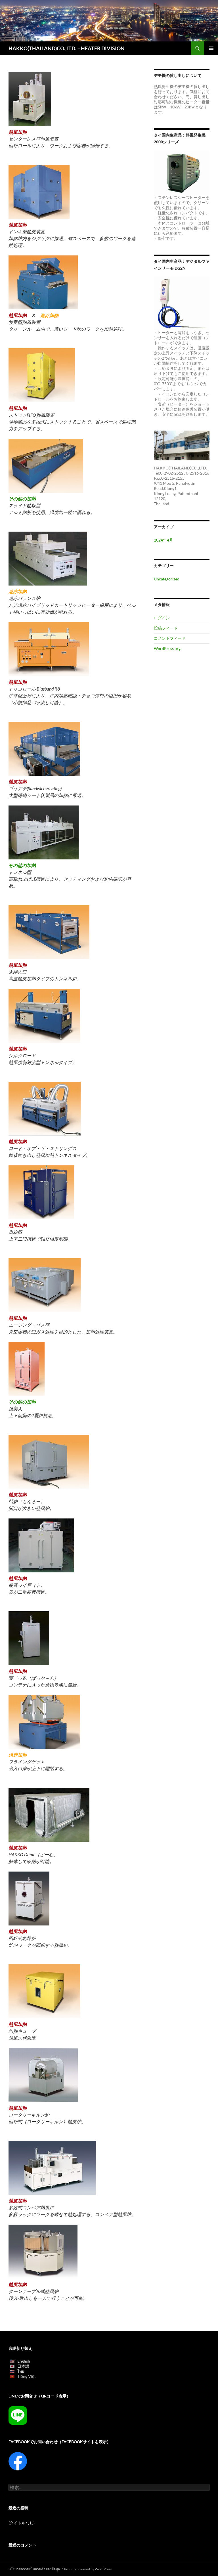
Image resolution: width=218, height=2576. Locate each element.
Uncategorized (167, 579)
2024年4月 (163, 540)
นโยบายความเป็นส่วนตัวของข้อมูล (34, 2569)
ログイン (162, 618)
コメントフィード (170, 638)
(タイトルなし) (22, 2523)
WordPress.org (167, 648)
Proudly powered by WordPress (88, 2569)
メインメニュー (211, 48)
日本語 (23, 2366)
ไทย (21, 2371)
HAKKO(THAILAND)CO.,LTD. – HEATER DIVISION (67, 48)
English (24, 2361)
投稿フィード (166, 628)
